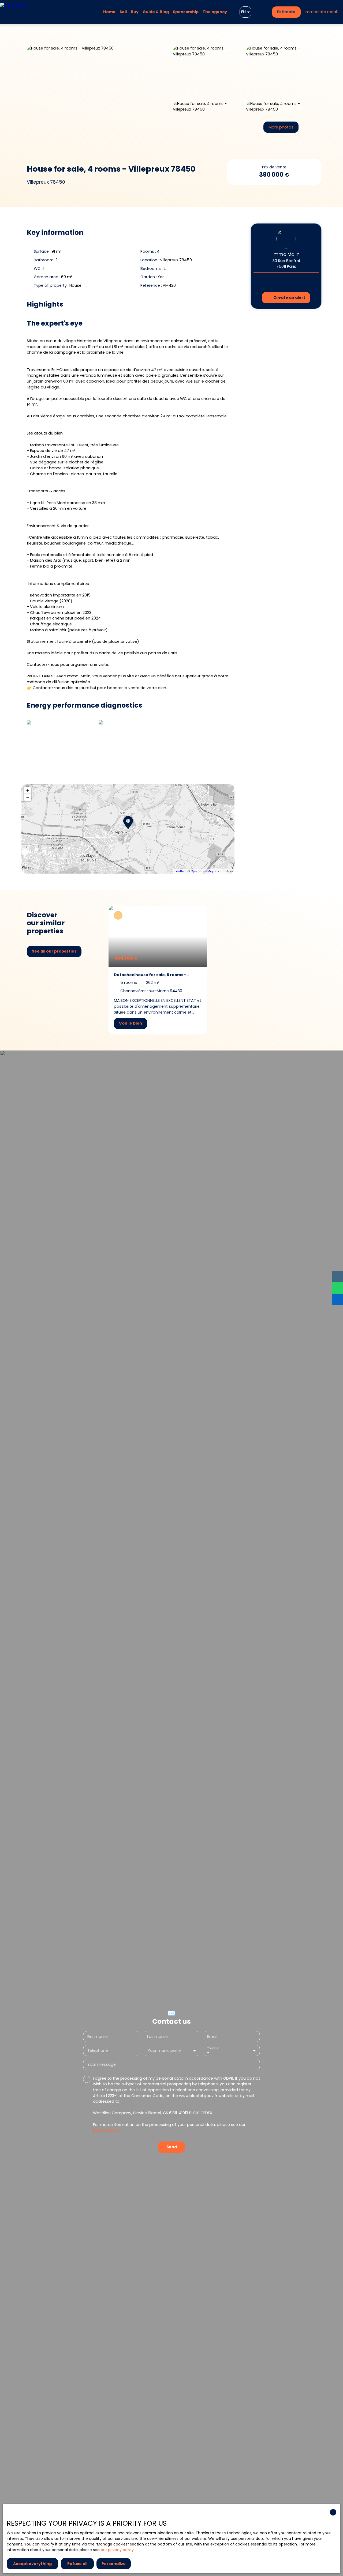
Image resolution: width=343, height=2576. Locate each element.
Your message (102, 2064)
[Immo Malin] (31, 12)
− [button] (28, 797)
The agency (215, 12)
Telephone (98, 2050)
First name (98, 2037)
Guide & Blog (156, 12)
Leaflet (180, 871)
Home (109, 12)
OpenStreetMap (202, 871)
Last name (157, 2037)
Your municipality (164, 2050)
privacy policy (106, 2130)
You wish (213, 2048)
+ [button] (28, 790)
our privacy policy (117, 2550)
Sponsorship (186, 12)
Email (212, 2037)
